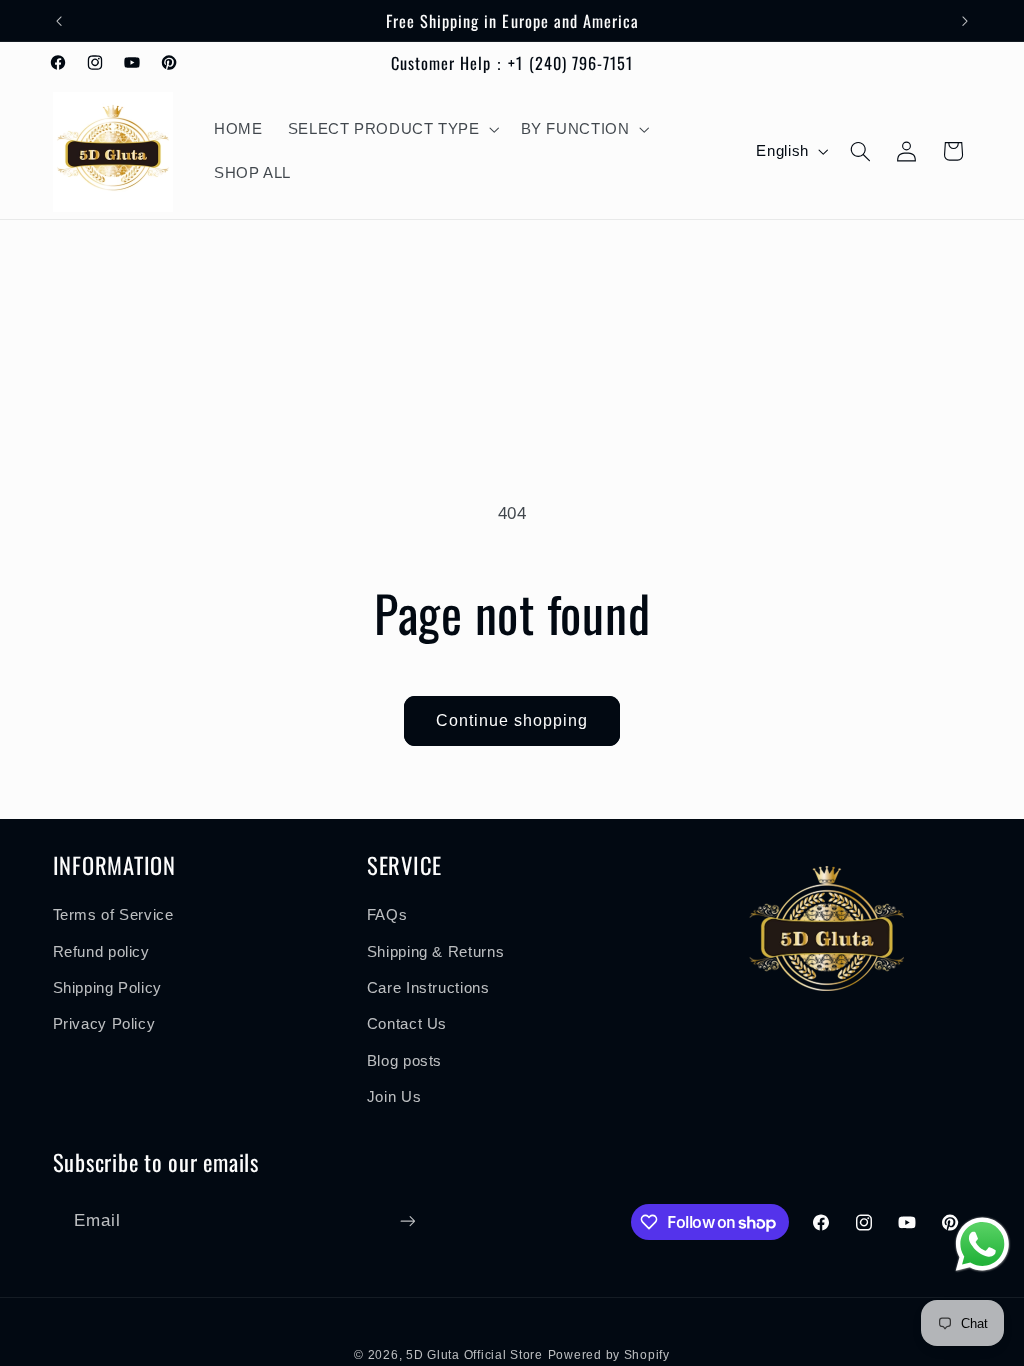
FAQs (387, 915)
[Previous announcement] (59, 21)
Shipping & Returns (435, 952)
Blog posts (404, 1061)
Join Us (394, 1097)
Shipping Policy (107, 988)
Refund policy (101, 952)
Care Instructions (428, 988)
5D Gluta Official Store (474, 1355)
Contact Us (407, 1024)
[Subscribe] (407, 1220)
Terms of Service (113, 915)
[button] (391, 129)
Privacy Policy (104, 1024)
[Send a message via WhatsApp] (982, 1244)
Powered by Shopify (609, 1355)
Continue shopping (512, 720)
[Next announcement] (965, 21)
